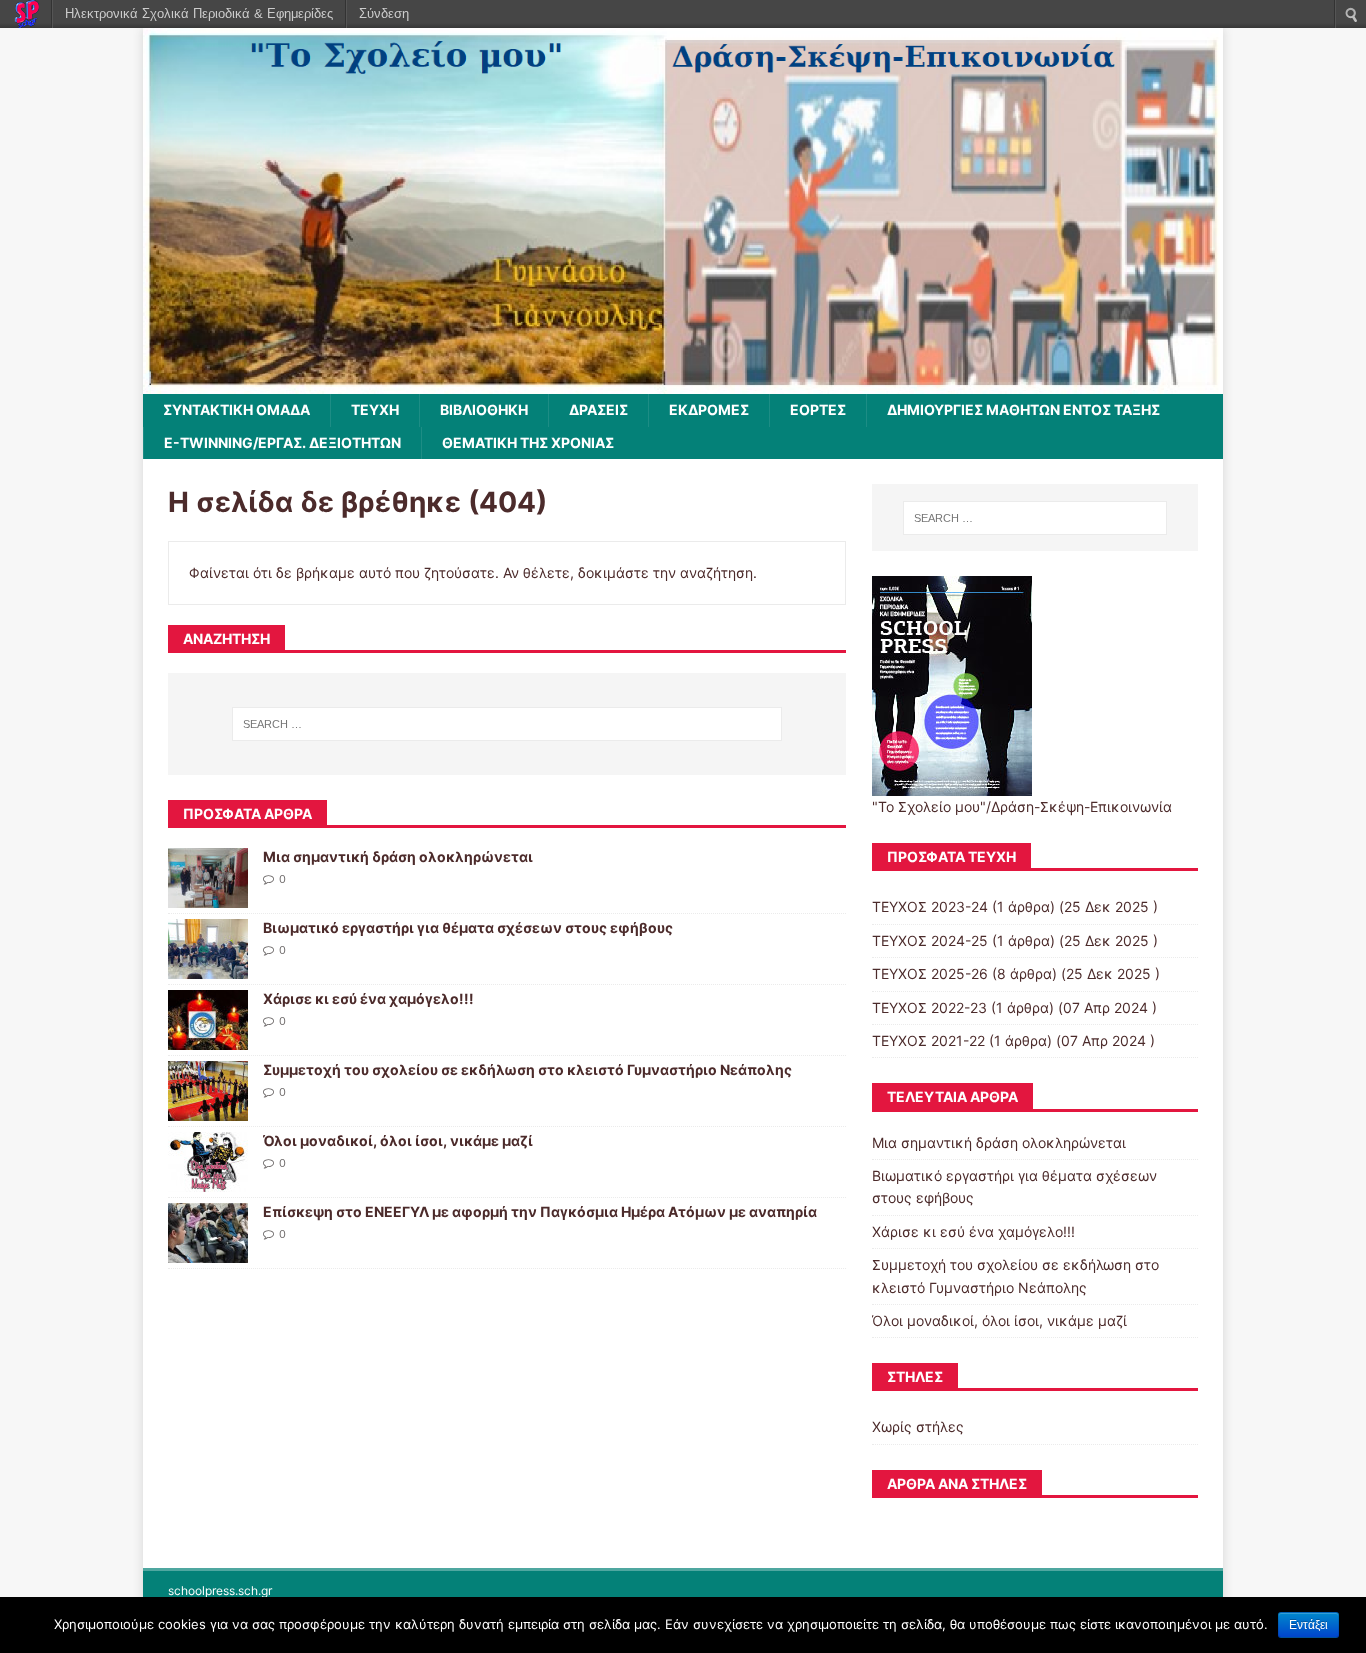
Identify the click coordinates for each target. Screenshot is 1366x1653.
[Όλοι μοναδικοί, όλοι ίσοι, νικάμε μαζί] (208, 1180)
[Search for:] (507, 724)
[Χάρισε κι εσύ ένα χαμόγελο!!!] (208, 1038)
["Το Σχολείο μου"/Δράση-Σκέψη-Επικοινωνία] (683, 382)
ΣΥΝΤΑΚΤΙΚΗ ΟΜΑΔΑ (236, 409)
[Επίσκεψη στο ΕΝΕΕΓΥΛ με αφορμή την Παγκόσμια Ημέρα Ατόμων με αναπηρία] (208, 1251)
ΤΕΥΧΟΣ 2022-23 (929, 1007)
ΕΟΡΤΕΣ (818, 409)
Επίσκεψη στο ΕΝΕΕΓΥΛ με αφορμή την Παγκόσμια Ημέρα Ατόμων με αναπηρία (540, 1211)
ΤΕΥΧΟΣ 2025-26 (930, 973)
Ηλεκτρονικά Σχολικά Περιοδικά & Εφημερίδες (199, 13)
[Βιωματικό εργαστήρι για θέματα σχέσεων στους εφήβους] (208, 967)
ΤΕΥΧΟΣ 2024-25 (930, 940)
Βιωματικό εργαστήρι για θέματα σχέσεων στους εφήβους (468, 927)
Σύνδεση (384, 13)
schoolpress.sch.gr (220, 1590)
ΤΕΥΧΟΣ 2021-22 (928, 1040)
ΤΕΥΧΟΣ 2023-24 (930, 906)
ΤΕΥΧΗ (375, 409)
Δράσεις (598, 409)
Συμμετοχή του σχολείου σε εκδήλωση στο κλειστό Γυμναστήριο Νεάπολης (527, 1069)
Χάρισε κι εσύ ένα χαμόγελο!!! (368, 998)
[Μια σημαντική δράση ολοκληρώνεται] (208, 896)
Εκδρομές (709, 409)
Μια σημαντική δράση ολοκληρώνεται (398, 856)
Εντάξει (1308, 1625)
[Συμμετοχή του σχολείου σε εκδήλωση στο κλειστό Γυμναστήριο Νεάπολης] (208, 1109)
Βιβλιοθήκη (484, 409)
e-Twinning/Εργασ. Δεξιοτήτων (282, 442)
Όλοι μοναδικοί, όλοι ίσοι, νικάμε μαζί (398, 1140)
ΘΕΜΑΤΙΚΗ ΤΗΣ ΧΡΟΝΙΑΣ (528, 442)
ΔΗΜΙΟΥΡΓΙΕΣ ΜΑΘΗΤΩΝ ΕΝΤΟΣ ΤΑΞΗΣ (1023, 409)
